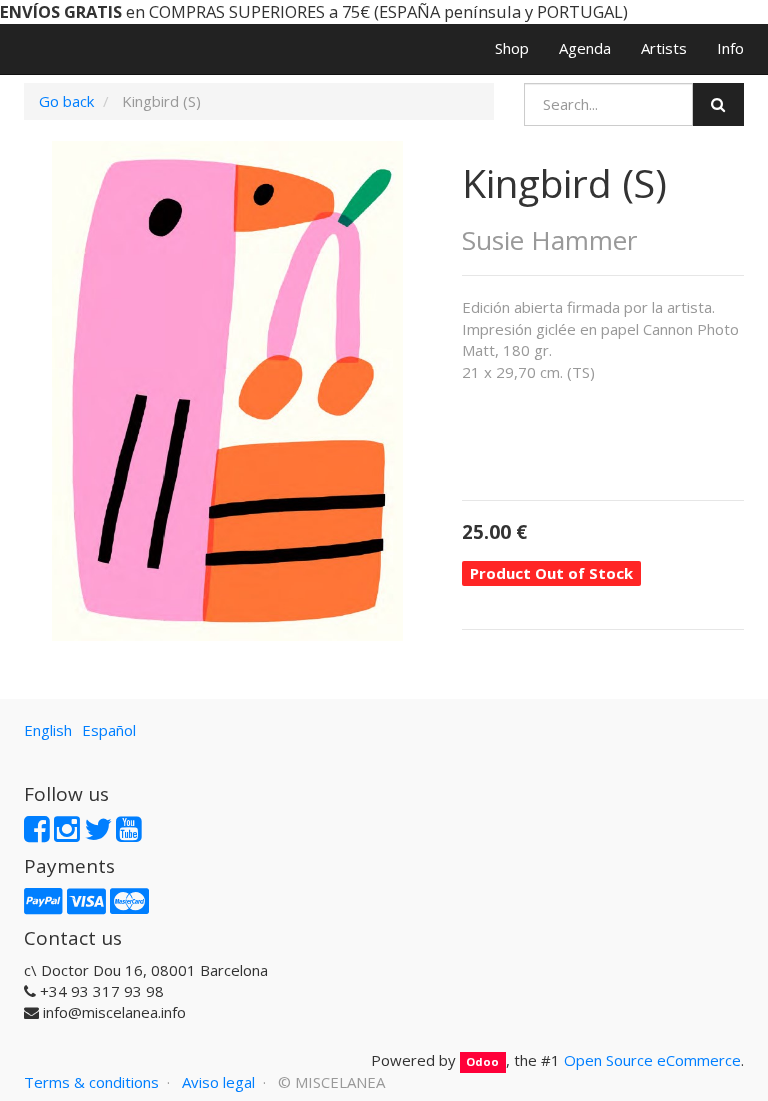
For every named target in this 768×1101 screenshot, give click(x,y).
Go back (66, 101)
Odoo (482, 1061)
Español (109, 730)
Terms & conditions (91, 1082)
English (48, 730)
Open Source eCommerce (652, 1060)
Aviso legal (218, 1082)
